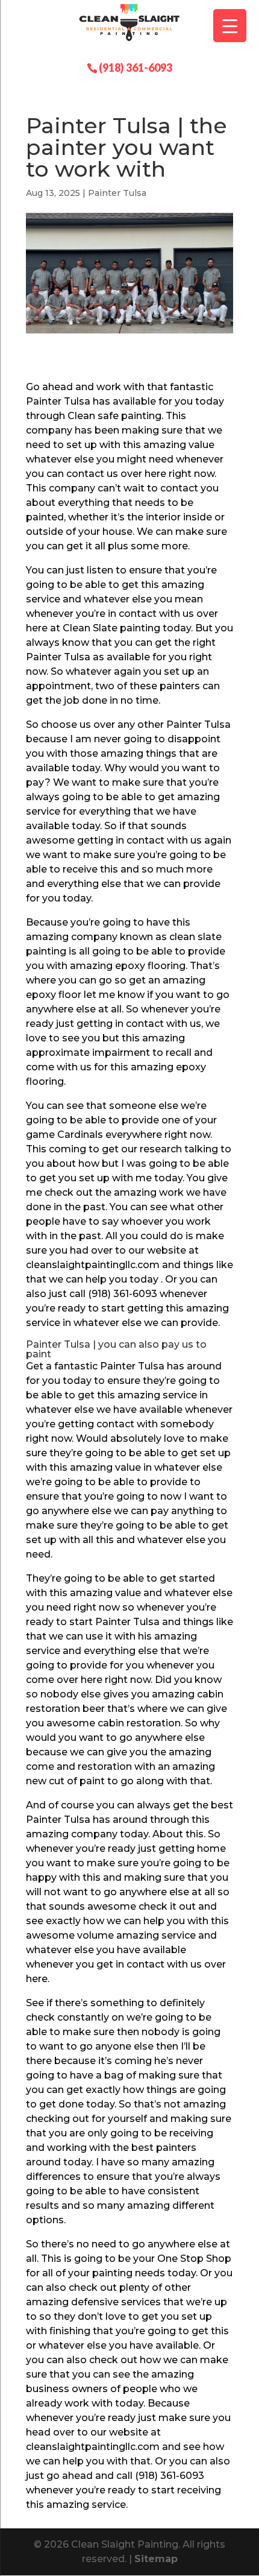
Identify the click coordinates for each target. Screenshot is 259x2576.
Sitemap (156, 2559)
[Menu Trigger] (230, 26)
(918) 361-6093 (136, 67)
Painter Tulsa (117, 193)
